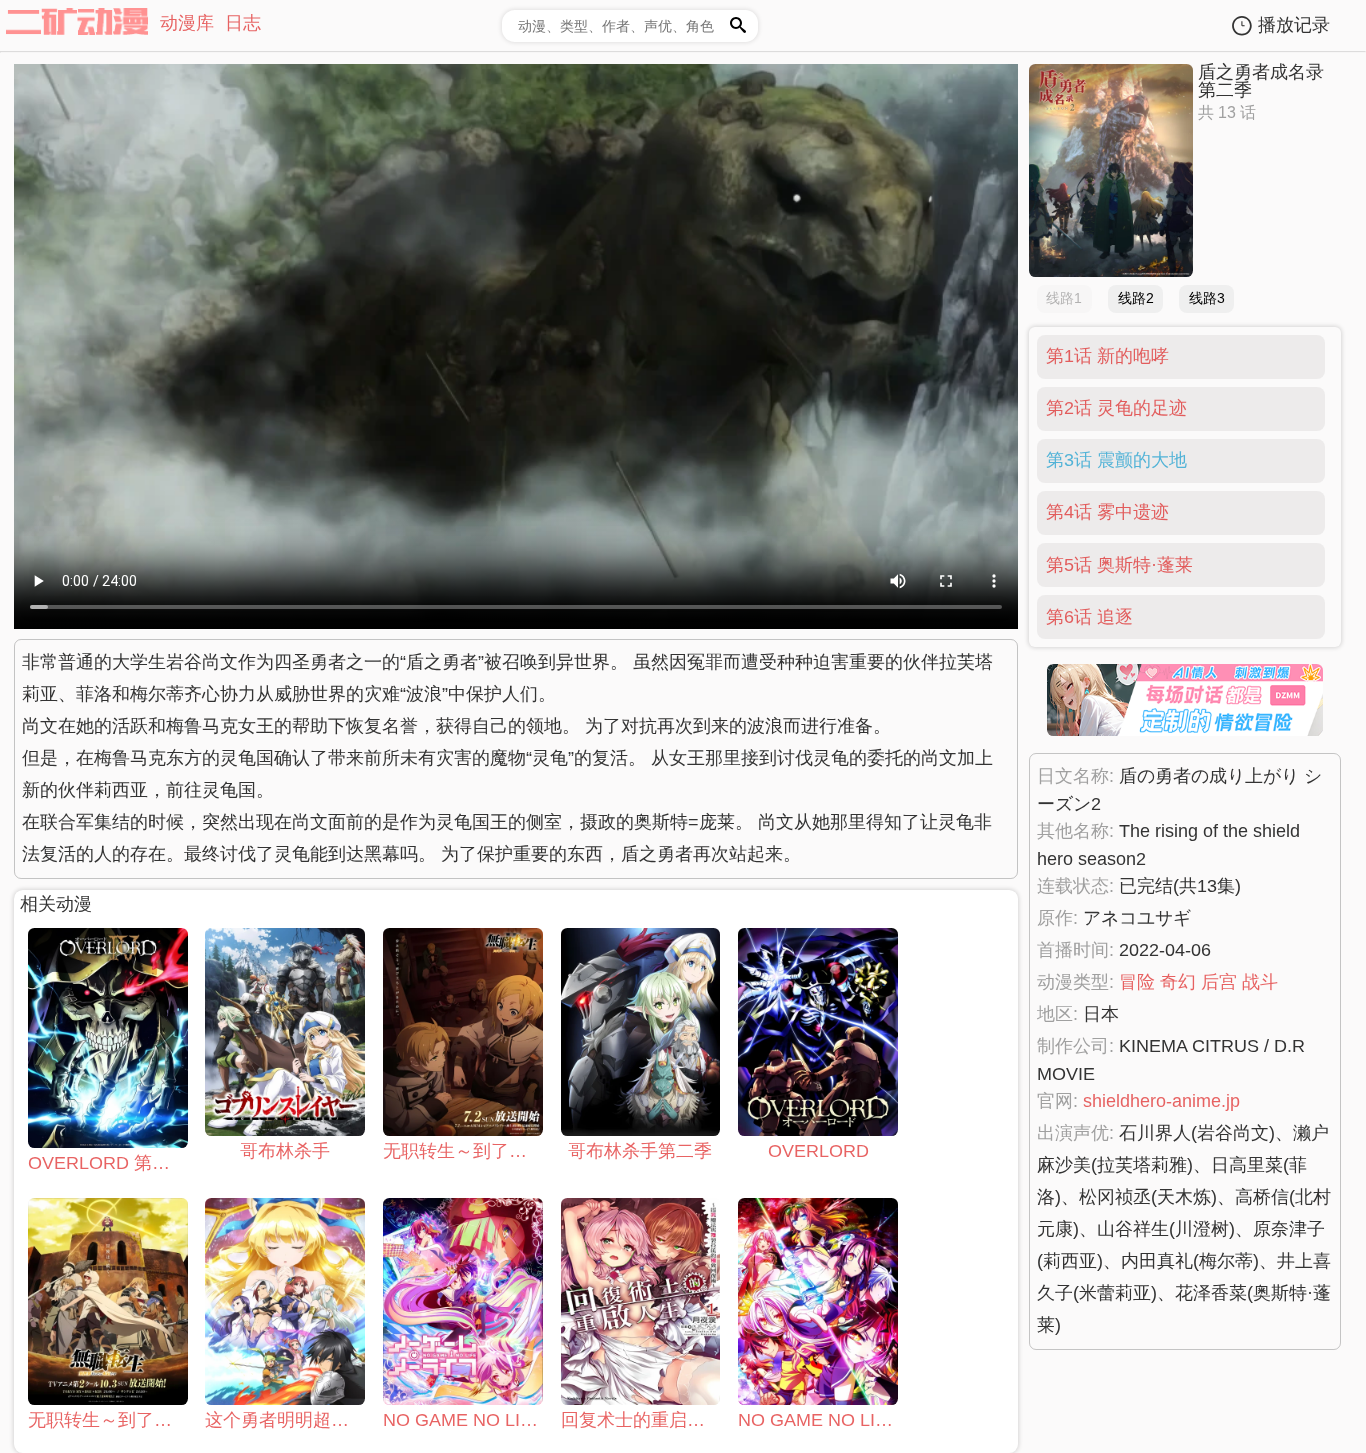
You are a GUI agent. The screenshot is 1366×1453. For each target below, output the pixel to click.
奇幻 (1178, 982)
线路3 (1207, 298)
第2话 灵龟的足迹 (1116, 408)
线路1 (1064, 298)
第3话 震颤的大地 (1116, 460)
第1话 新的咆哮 (1107, 356)
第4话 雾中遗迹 (1107, 512)
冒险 (1137, 982)
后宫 (1219, 982)
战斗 (1260, 982)
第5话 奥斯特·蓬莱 (1119, 565)
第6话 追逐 (1089, 617)
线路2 (1136, 298)
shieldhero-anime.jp (1161, 1101)
